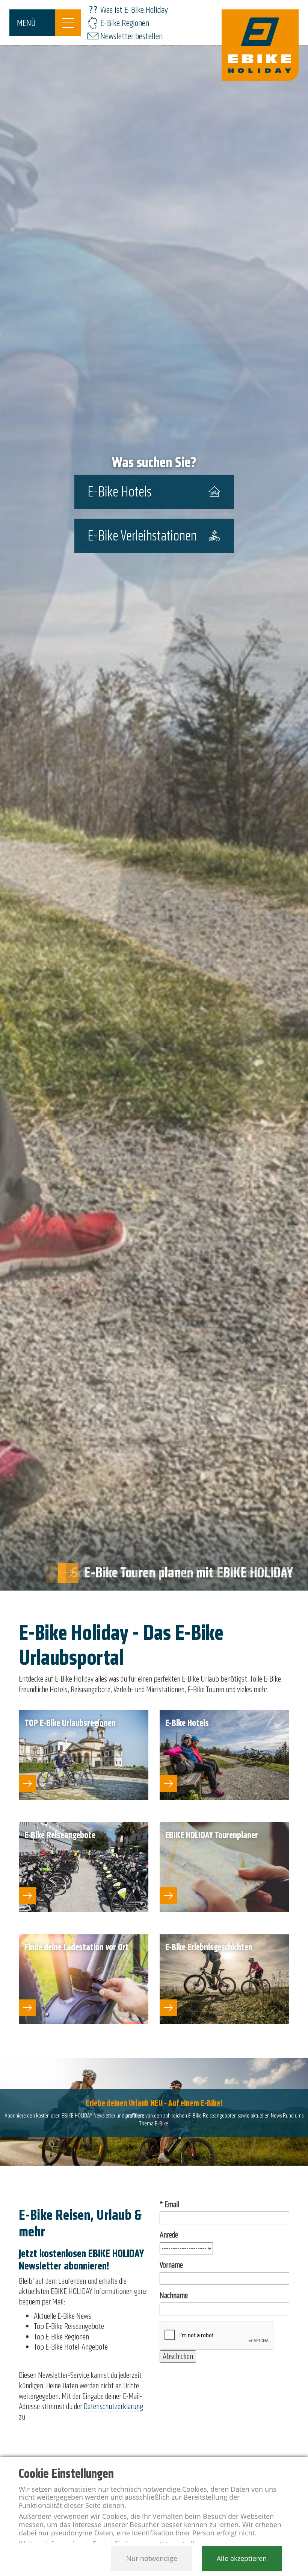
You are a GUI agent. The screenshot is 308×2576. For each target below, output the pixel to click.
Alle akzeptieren (242, 2558)
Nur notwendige (152, 2558)
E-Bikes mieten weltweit (230, 1573)
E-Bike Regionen (125, 23)
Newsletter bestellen (131, 36)
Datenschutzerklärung (113, 2406)
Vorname (171, 2265)
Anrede (169, 2235)
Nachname (174, 2296)
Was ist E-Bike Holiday (134, 10)
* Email (169, 2205)
